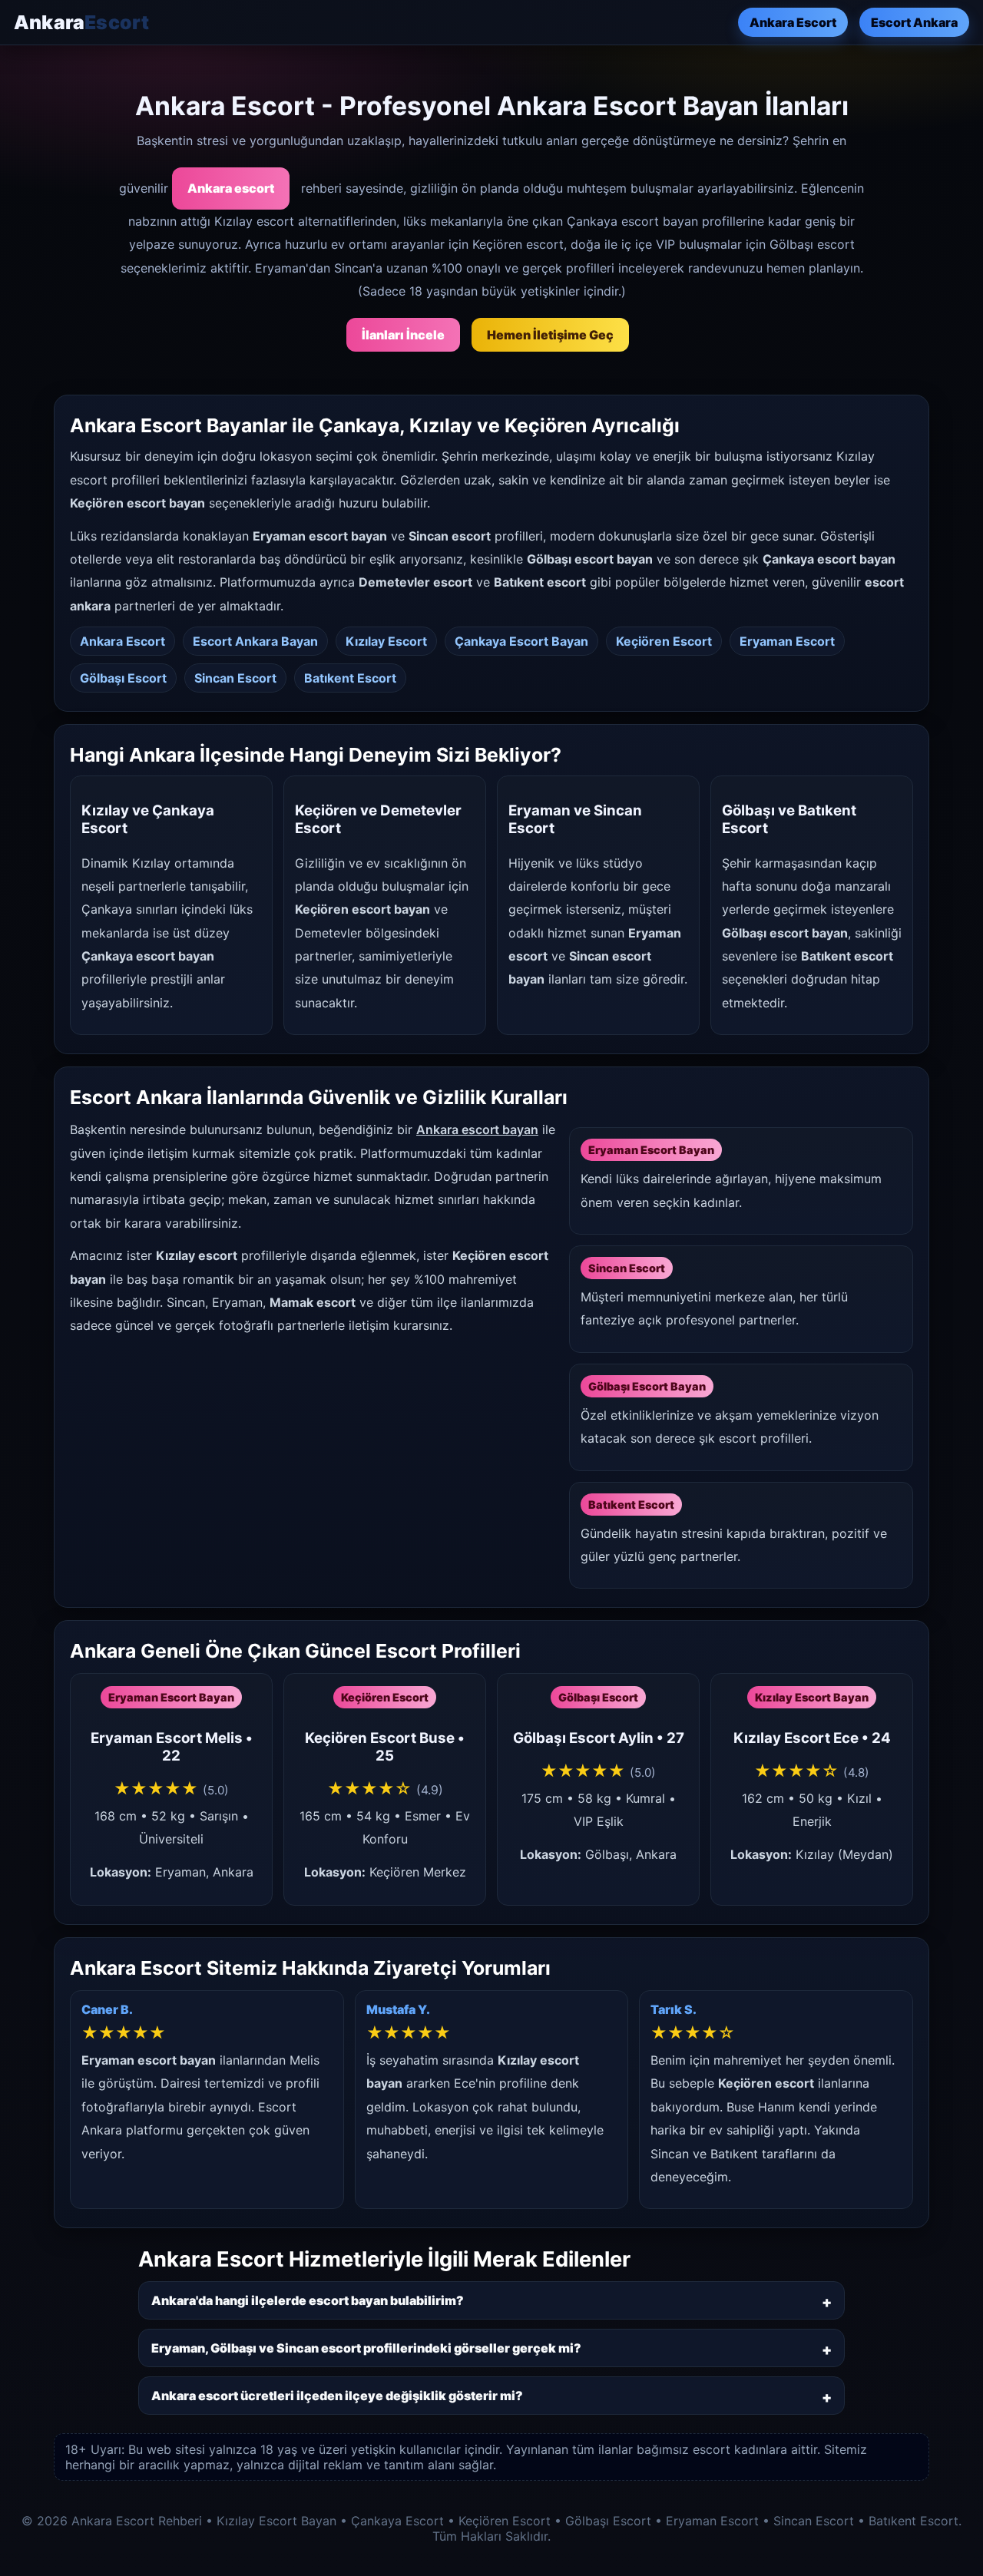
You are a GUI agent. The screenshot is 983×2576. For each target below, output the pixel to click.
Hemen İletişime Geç (550, 335)
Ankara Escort (793, 22)
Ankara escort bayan (477, 1129)
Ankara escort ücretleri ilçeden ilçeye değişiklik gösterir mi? (337, 2396)
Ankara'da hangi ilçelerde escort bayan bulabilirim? (308, 2300)
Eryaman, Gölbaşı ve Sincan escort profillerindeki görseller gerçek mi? (366, 2348)
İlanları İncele (403, 335)
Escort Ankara (914, 22)
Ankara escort (231, 188)
